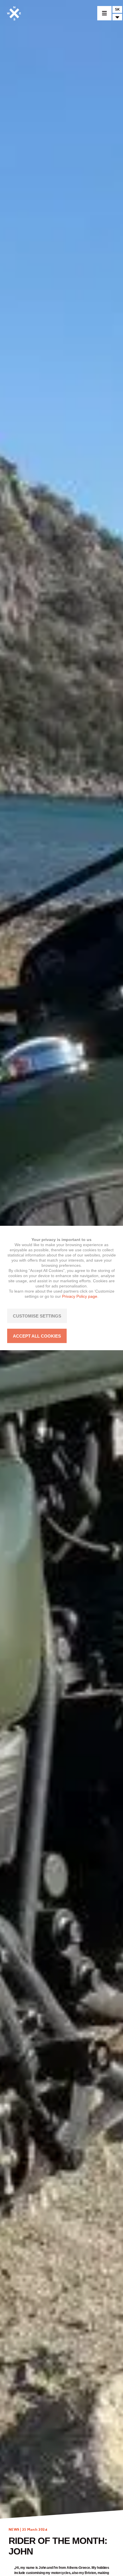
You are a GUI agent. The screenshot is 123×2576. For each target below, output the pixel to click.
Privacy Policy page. (80, 1296)
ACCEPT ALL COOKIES (37, 1336)
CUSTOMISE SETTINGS (37, 1316)
